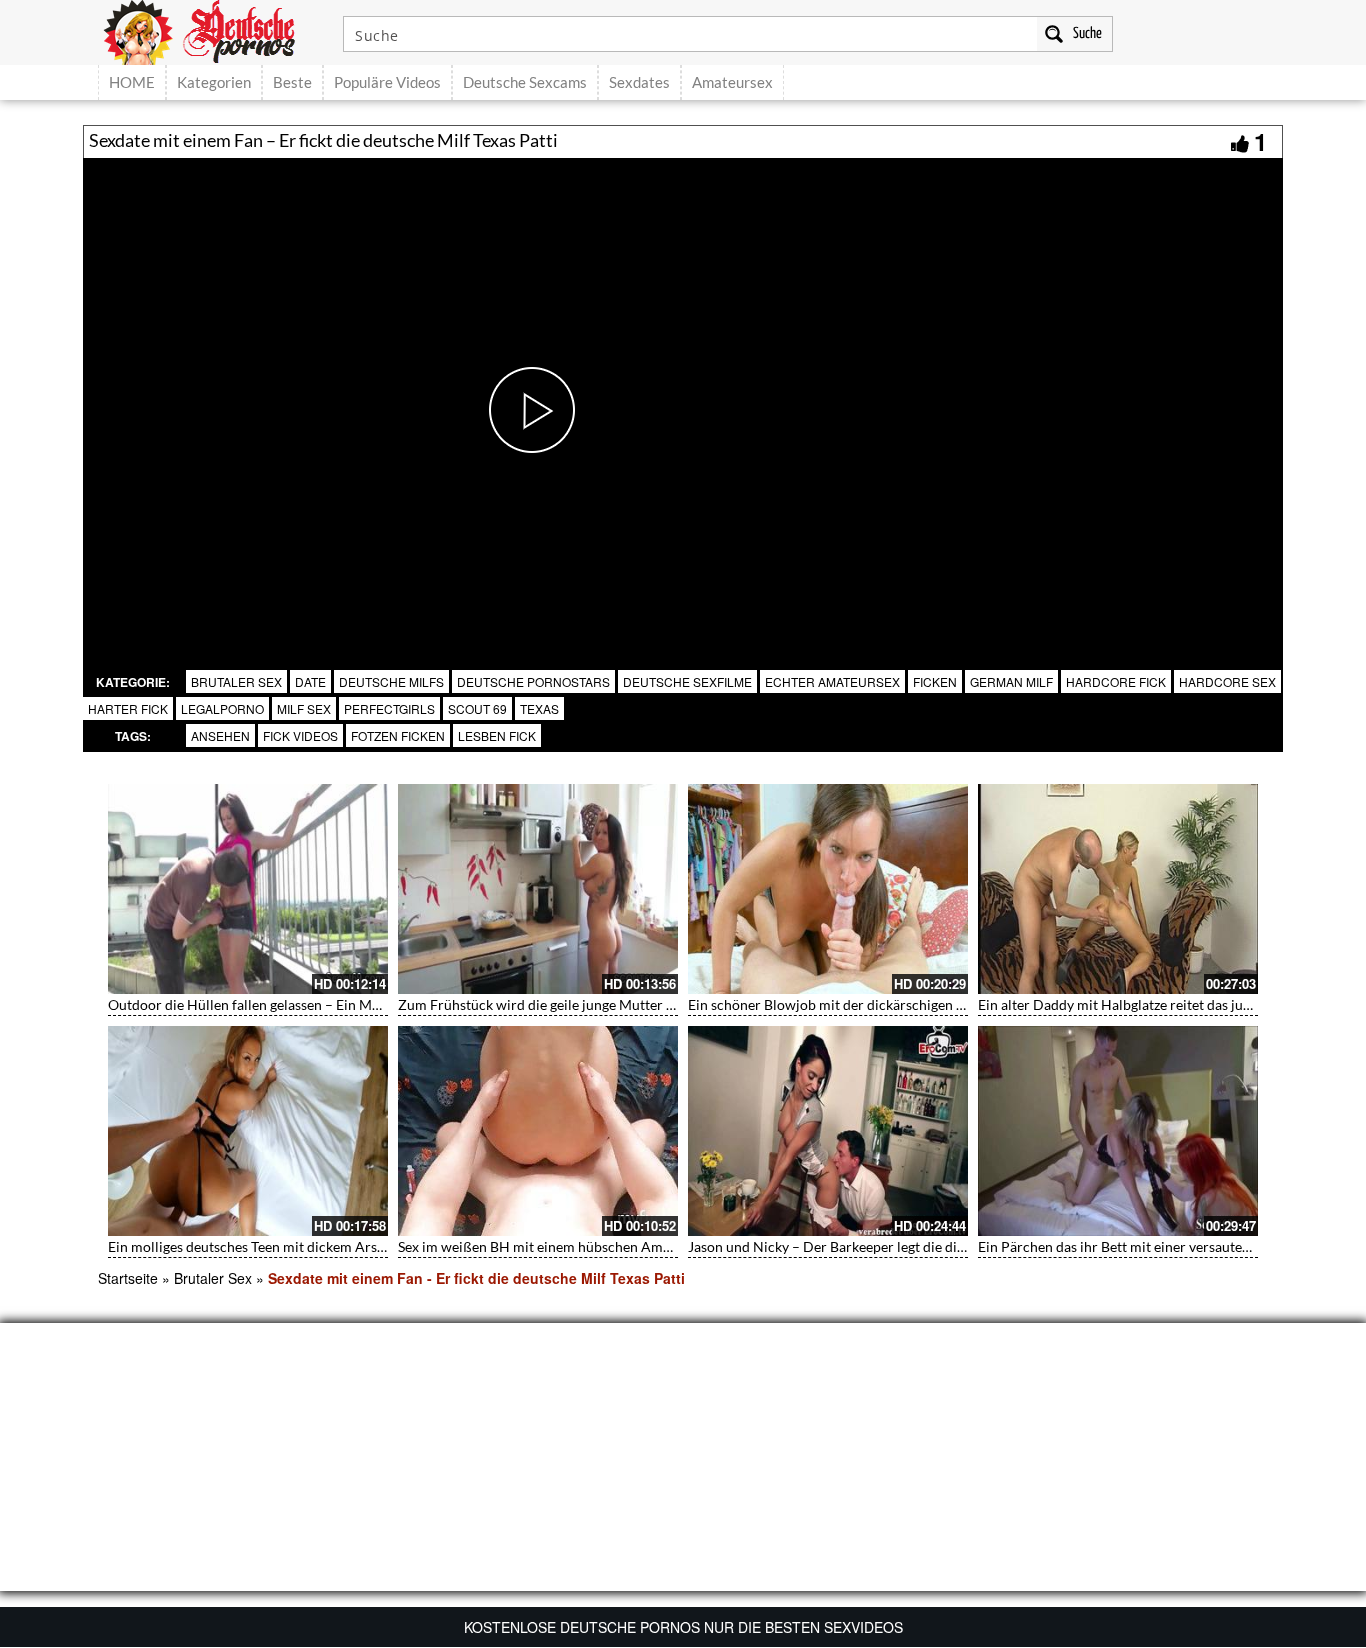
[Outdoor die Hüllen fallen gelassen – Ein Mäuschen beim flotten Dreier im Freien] (248, 889)
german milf (1011, 681)
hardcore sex (1227, 681)
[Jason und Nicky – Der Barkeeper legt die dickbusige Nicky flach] (828, 1131)
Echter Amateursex (832, 681)
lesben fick (497, 735)
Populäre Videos (387, 82)
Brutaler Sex (236, 681)
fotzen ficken (398, 735)
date (310, 681)
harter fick (128, 708)
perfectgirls (389, 708)
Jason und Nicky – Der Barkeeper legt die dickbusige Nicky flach (885, 1246)
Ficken (935, 681)
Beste (292, 82)
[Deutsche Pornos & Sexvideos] (214, 30)
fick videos (300, 735)
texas (539, 708)
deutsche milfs (391, 681)
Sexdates (639, 82)
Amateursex (732, 82)
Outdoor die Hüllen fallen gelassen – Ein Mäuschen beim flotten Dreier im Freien (357, 1004)
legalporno (222, 708)
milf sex (304, 708)
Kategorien (214, 82)
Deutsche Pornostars (533, 681)
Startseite (128, 1278)
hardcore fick (1116, 681)
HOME (132, 82)
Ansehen (220, 735)
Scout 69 (477, 708)
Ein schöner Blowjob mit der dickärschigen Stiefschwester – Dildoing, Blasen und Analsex (964, 1004)
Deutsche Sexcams (525, 82)
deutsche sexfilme (687, 681)
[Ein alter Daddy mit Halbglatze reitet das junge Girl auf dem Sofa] (1118, 889)
